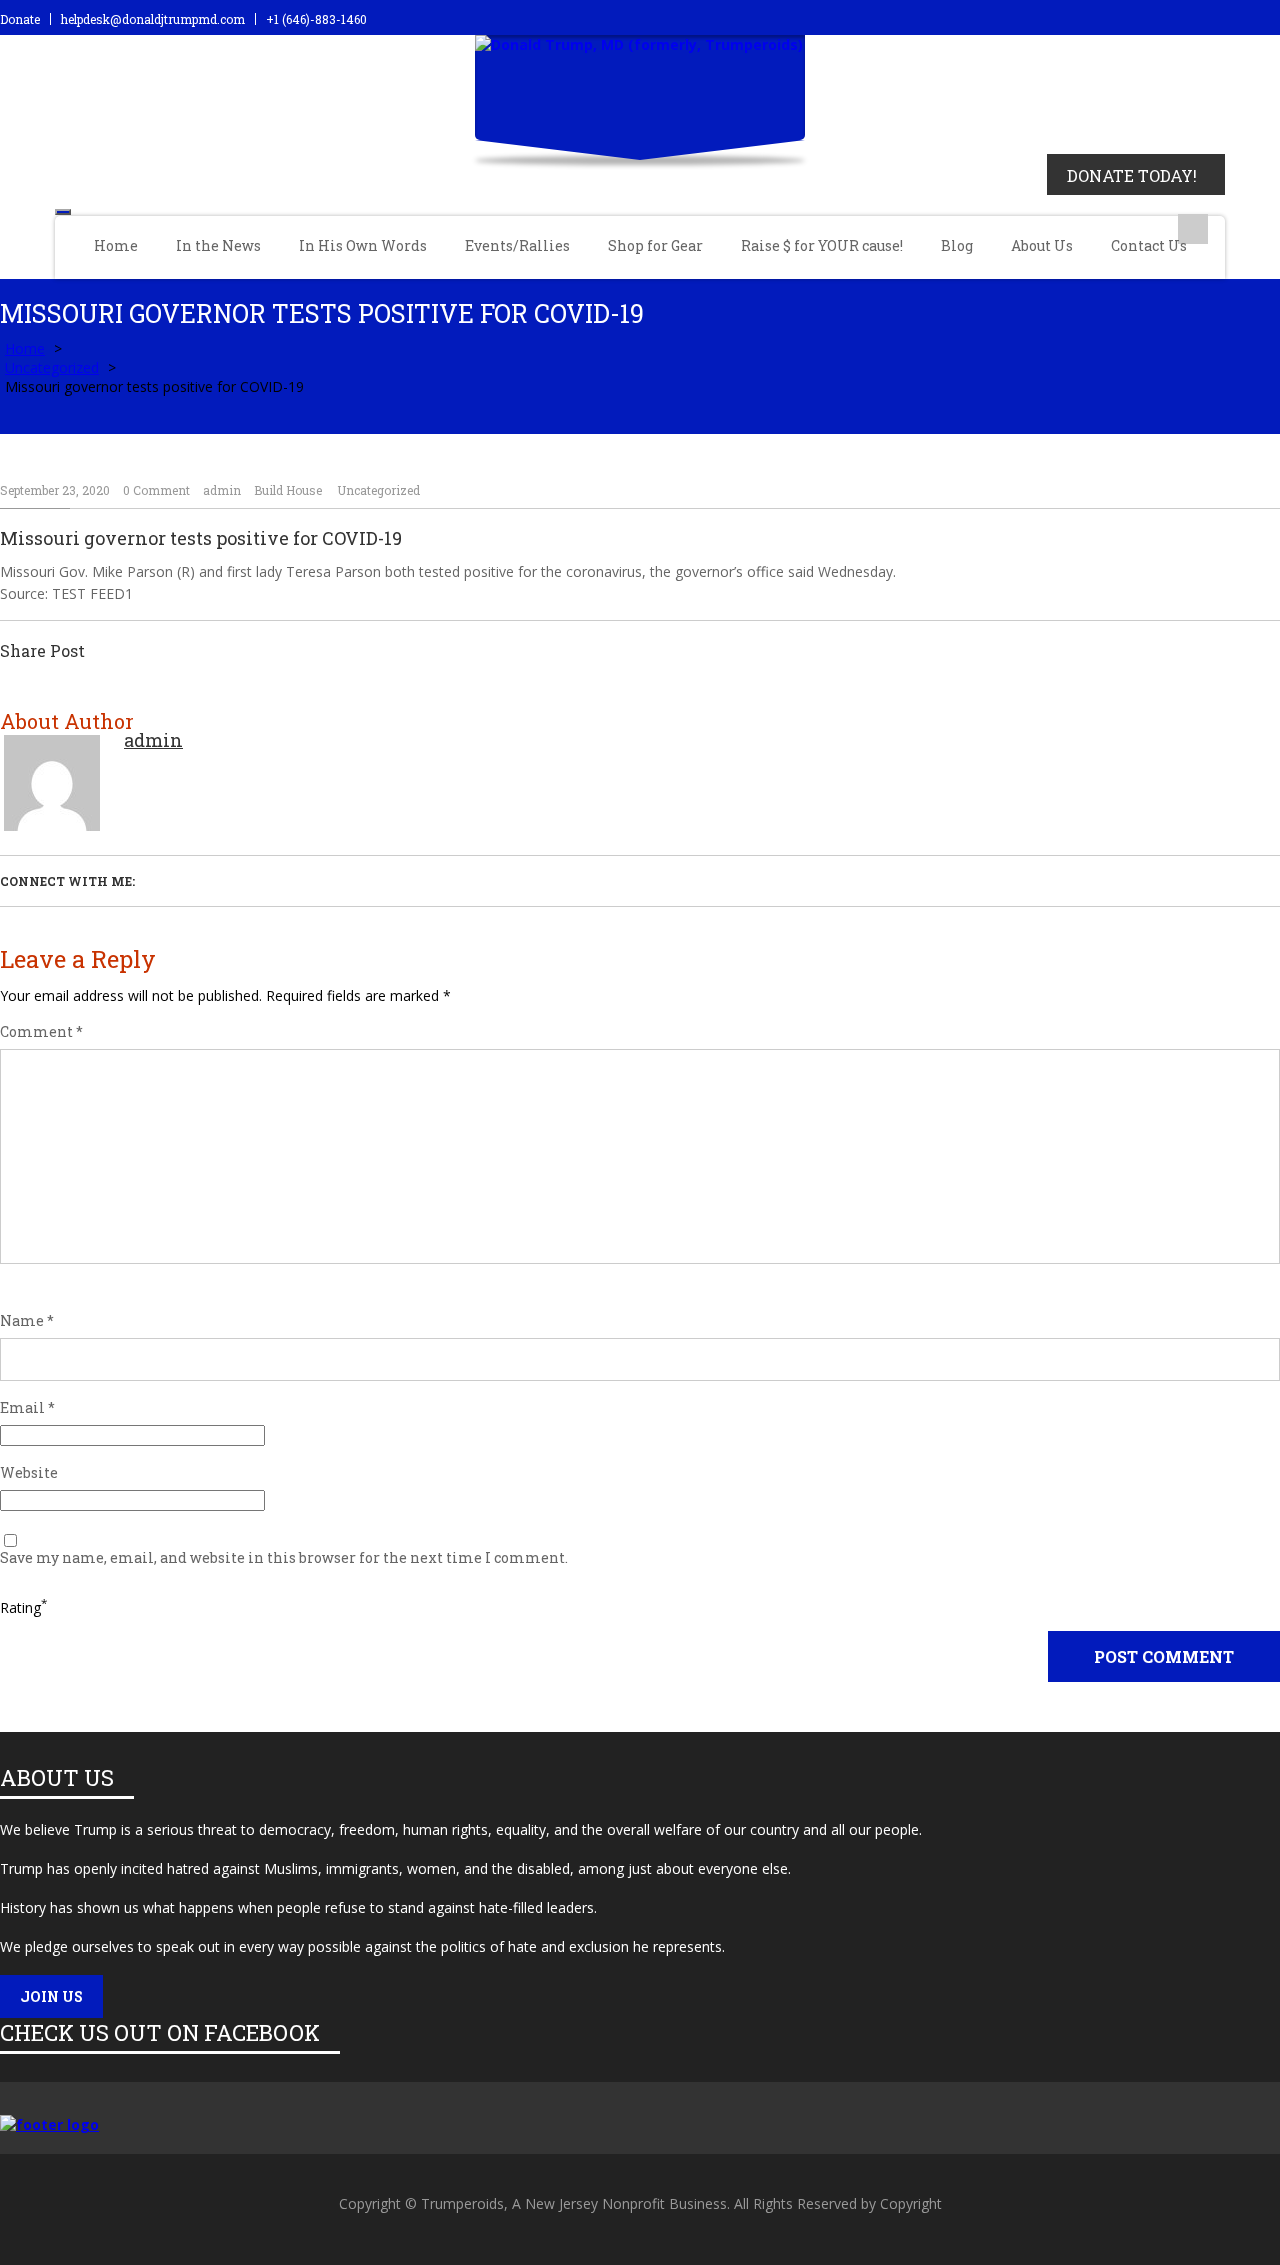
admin (222, 490)
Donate (20, 19)
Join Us (51, 1996)
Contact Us (1149, 245)
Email (27, 1408)
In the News (218, 245)
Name (27, 1321)
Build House (288, 490)
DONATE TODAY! (1132, 175)
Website (29, 1473)
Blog (957, 245)
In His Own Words (363, 245)
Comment (41, 1032)
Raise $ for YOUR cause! (822, 245)
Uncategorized (52, 367)
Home (116, 245)
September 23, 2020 (55, 490)
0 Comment (156, 490)
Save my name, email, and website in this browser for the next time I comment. (284, 1558)
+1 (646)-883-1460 (316, 19)
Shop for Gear (655, 245)
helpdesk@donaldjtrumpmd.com (153, 19)
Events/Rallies (517, 245)
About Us (1042, 245)
